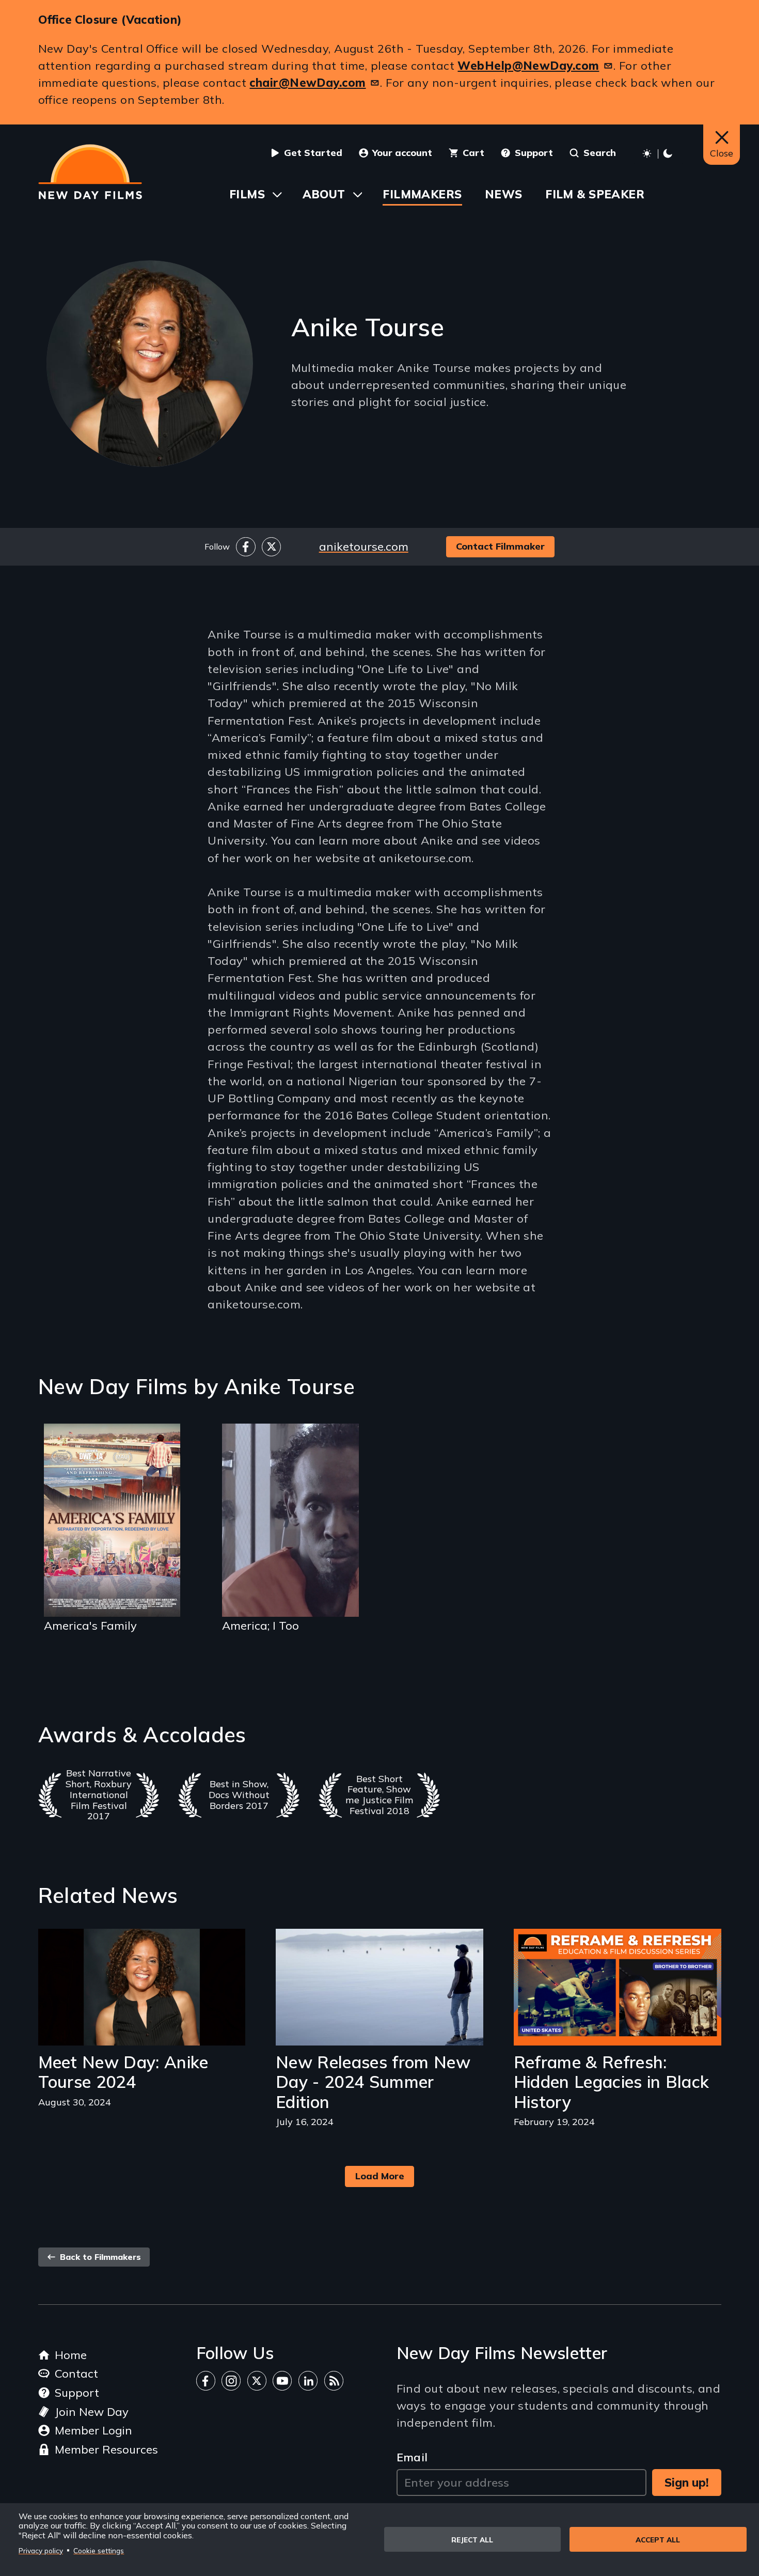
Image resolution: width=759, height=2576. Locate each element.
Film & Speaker (595, 194)
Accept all (658, 2540)
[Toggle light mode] (659, 154)
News (504, 194)
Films (247, 194)
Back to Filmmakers (99, 2257)
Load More (380, 2176)
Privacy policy (41, 2550)
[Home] (90, 172)
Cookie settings (99, 2550)
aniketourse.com (364, 547)
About (324, 194)
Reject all (472, 2540)
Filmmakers (422, 194)
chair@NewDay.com (307, 83)
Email (412, 2457)
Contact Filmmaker (500, 546)
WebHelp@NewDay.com (528, 66)
